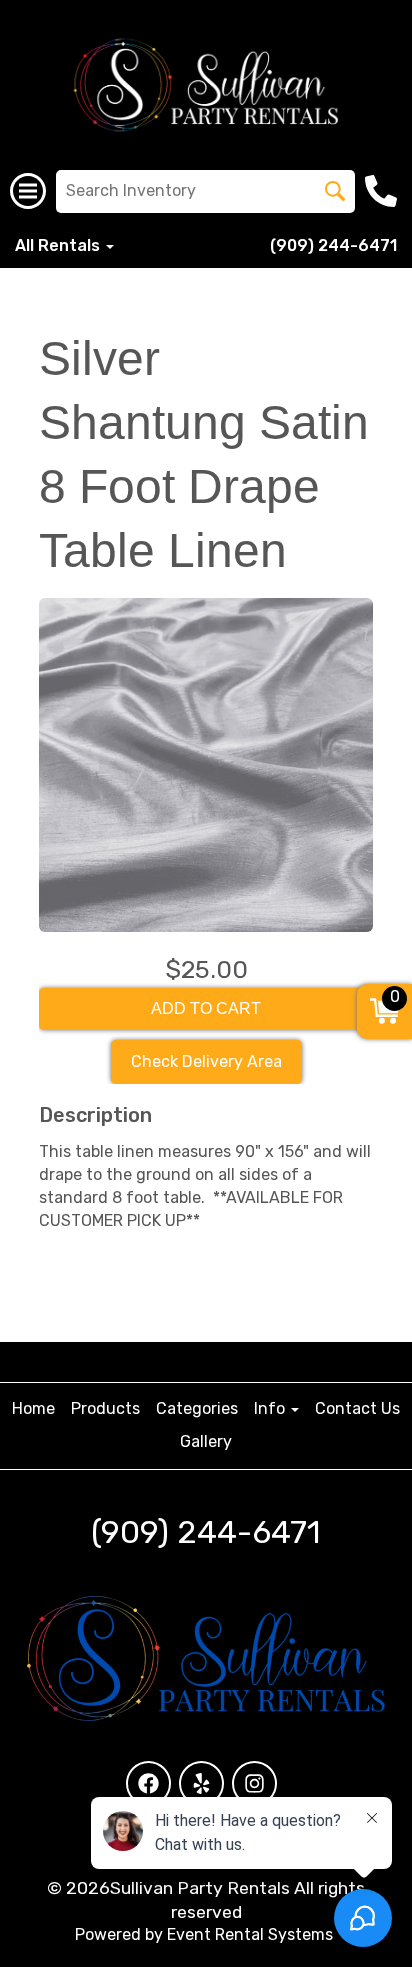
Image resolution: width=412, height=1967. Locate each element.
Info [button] (271, 1408)
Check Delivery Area (206, 1061)
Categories (197, 1408)
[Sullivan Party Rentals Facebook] (148, 1783)
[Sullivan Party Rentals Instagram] (254, 1783)
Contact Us (357, 1408)
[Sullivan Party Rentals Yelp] (201, 1783)
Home (33, 1408)
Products (105, 1408)
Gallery (206, 1441)
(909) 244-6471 (333, 245)
